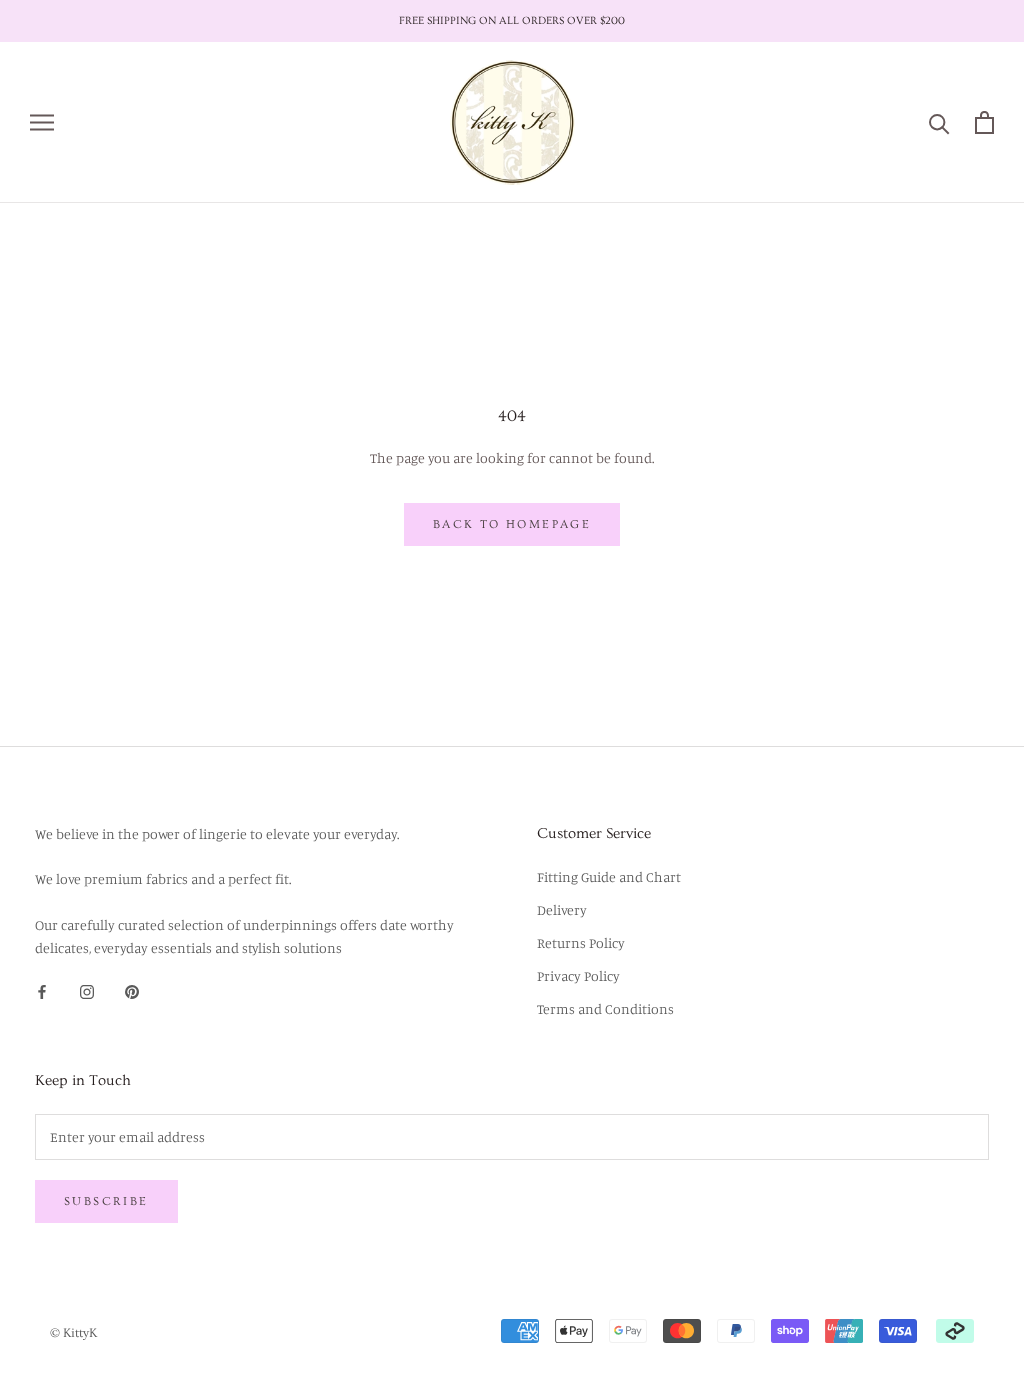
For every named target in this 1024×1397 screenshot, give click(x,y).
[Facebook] (42, 990)
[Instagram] (87, 990)
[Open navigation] (42, 122)
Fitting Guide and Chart (609, 876)
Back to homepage (512, 524)
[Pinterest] (132, 990)
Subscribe (106, 1201)
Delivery (562, 909)
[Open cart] (984, 122)
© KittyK (73, 1333)
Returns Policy (581, 942)
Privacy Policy (578, 975)
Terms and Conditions (605, 1008)
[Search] (939, 122)
